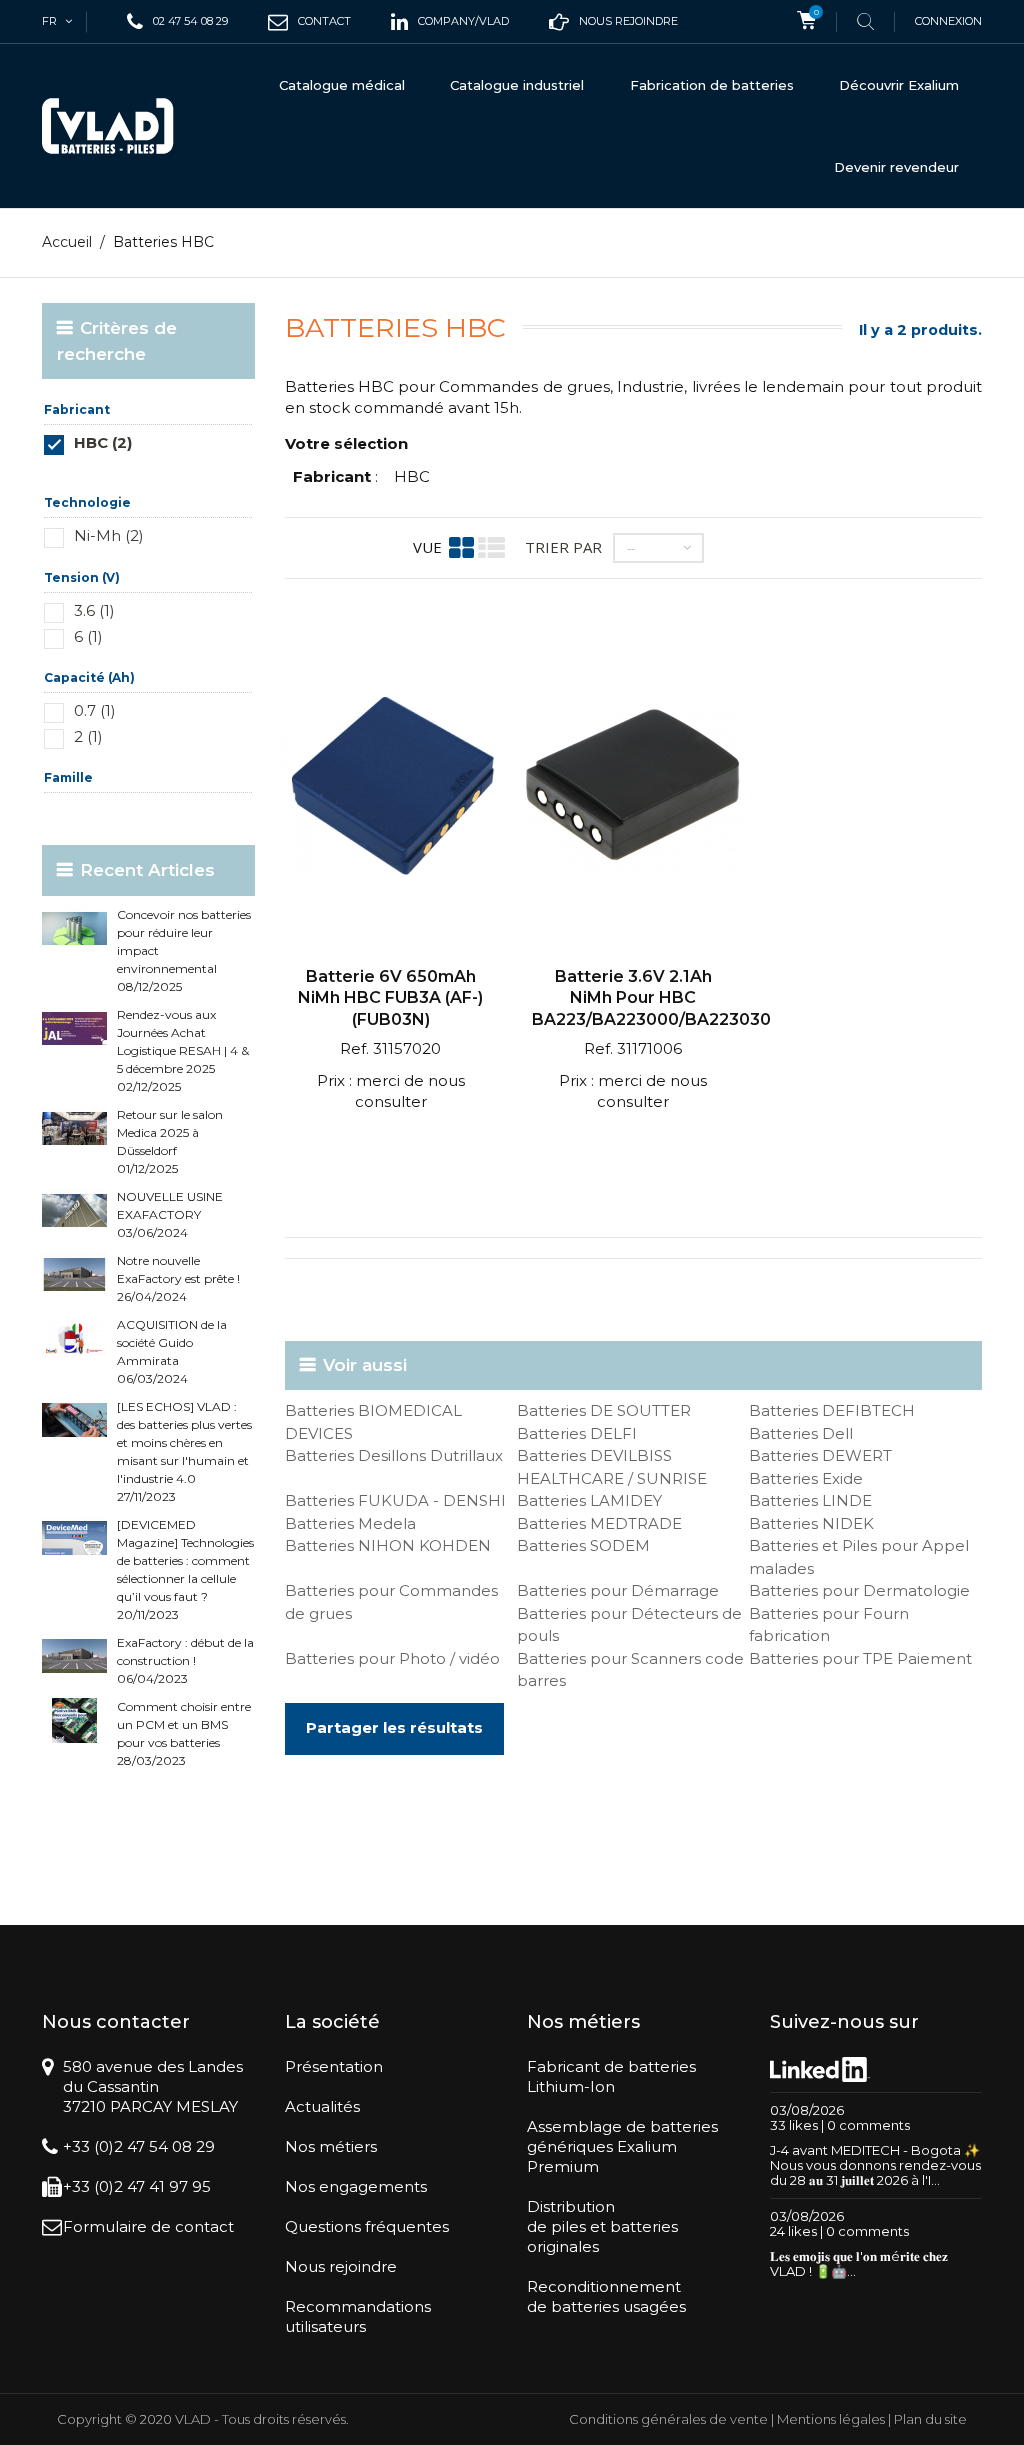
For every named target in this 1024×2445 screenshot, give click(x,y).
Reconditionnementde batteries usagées (606, 2296)
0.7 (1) (95, 710)
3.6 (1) (94, 610)
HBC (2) (103, 442)
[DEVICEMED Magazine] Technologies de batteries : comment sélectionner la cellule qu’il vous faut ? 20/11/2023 (185, 1569)
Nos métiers (331, 2146)
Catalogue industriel (517, 85)
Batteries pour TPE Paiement (860, 1658)
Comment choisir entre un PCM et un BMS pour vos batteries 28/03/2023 (184, 1733)
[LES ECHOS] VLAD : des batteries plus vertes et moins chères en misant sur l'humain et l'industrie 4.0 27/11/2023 (184, 1451)
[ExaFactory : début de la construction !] (74, 1656)
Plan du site (930, 2419)
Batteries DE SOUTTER (604, 1410)
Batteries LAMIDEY (589, 1500)
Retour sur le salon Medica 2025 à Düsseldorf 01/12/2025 (170, 1141)
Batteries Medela (350, 1523)
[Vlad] (108, 126)
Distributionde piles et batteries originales (602, 2226)
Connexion (948, 21)
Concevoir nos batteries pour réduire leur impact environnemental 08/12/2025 (184, 950)
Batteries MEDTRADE (599, 1523)
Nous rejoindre (341, 2266)
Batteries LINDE (810, 1500)
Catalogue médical (342, 85)
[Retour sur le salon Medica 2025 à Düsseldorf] (74, 1128)
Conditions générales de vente (668, 2419)
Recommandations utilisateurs (358, 2316)
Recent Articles (147, 870)
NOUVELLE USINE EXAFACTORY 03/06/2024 (170, 1214)
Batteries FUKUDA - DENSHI (395, 1500)
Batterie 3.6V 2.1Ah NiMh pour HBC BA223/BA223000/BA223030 (651, 998)
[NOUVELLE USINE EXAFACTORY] (74, 1210)
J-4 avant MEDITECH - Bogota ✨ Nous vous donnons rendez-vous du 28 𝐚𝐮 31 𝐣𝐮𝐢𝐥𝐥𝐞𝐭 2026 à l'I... (875, 2165)
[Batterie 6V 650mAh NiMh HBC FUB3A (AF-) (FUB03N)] (391, 787)
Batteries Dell (801, 1433)
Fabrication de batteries (712, 85)
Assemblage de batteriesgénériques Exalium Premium (622, 2146)
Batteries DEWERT (820, 1455)
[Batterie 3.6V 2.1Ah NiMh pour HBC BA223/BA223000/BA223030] (633, 787)
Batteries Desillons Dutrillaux (394, 1455)
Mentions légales (831, 2419)
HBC (412, 476)
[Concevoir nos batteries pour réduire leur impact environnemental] (74, 928)
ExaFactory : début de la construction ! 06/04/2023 (185, 1660)
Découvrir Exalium (899, 85)
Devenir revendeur (896, 167)
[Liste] (491, 547)
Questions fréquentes (367, 2226)
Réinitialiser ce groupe (195, 472)
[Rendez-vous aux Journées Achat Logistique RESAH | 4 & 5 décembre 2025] (74, 1028)
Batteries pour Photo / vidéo (392, 1658)
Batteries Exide (806, 1478)
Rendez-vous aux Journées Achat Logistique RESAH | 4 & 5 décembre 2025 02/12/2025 (183, 1050)
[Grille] (461, 547)
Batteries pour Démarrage (618, 1590)
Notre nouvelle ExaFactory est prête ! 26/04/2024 (178, 1278)
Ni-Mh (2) (109, 535)
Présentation (334, 2066)
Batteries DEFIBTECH (832, 1410)
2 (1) (88, 736)
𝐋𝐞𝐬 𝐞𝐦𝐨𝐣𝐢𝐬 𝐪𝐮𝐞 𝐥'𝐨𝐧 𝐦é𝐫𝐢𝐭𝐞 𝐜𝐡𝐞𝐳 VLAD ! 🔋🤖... (859, 2263)
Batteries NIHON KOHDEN (388, 1545)
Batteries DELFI (577, 1433)
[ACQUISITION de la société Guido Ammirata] (74, 1338)
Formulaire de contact (148, 2226)
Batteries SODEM (583, 1545)
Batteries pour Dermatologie (859, 1590)
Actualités (322, 2106)
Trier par (563, 547)
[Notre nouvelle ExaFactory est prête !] (74, 1274)
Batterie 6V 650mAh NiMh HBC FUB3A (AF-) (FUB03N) (390, 998)
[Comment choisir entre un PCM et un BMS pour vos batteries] (74, 1720)
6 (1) (88, 636)
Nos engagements (356, 2186)
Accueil (67, 242)
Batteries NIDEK (811, 1523)
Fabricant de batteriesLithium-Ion (611, 2076)
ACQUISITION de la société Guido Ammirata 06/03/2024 (172, 1351)
